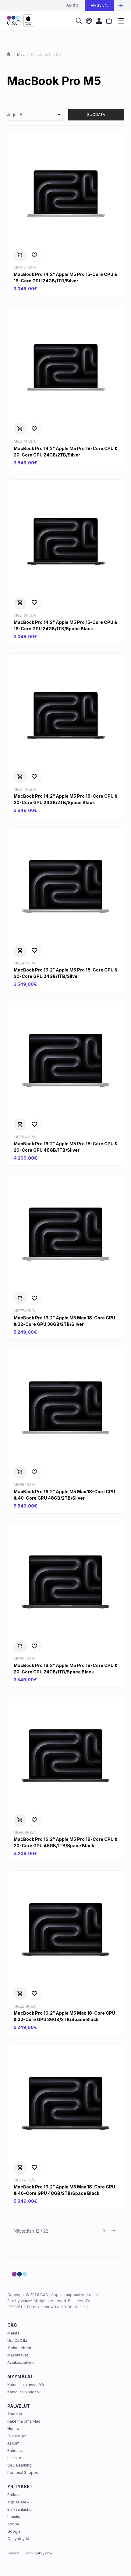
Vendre (27, 2301)
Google (14, 2531)
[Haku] (79, 21)
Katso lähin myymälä (26, 2385)
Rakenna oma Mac (24, 2421)
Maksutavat (18, 2355)
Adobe (13, 2524)
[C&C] (20, 21)
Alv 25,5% (99, 5)
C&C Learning (19, 2465)
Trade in (15, 2414)
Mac (21, 54)
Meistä (13, 2333)
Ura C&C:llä (17, 2340)
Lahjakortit (17, 2458)
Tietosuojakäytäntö (38, 2553)
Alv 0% (73, 5)
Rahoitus (15, 2451)
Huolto (13, 2429)
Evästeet (13, 2553)
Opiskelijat (17, 2436)
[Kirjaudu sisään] (99, 21)
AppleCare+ (18, 2502)
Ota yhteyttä (18, 2539)
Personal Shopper (23, 2472)
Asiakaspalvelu (21, 2362)
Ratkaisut (16, 2495)
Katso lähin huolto (23, 2392)
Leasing (14, 2517)
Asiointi (14, 2443)
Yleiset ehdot (19, 2348)
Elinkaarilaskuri (20, 2509)
